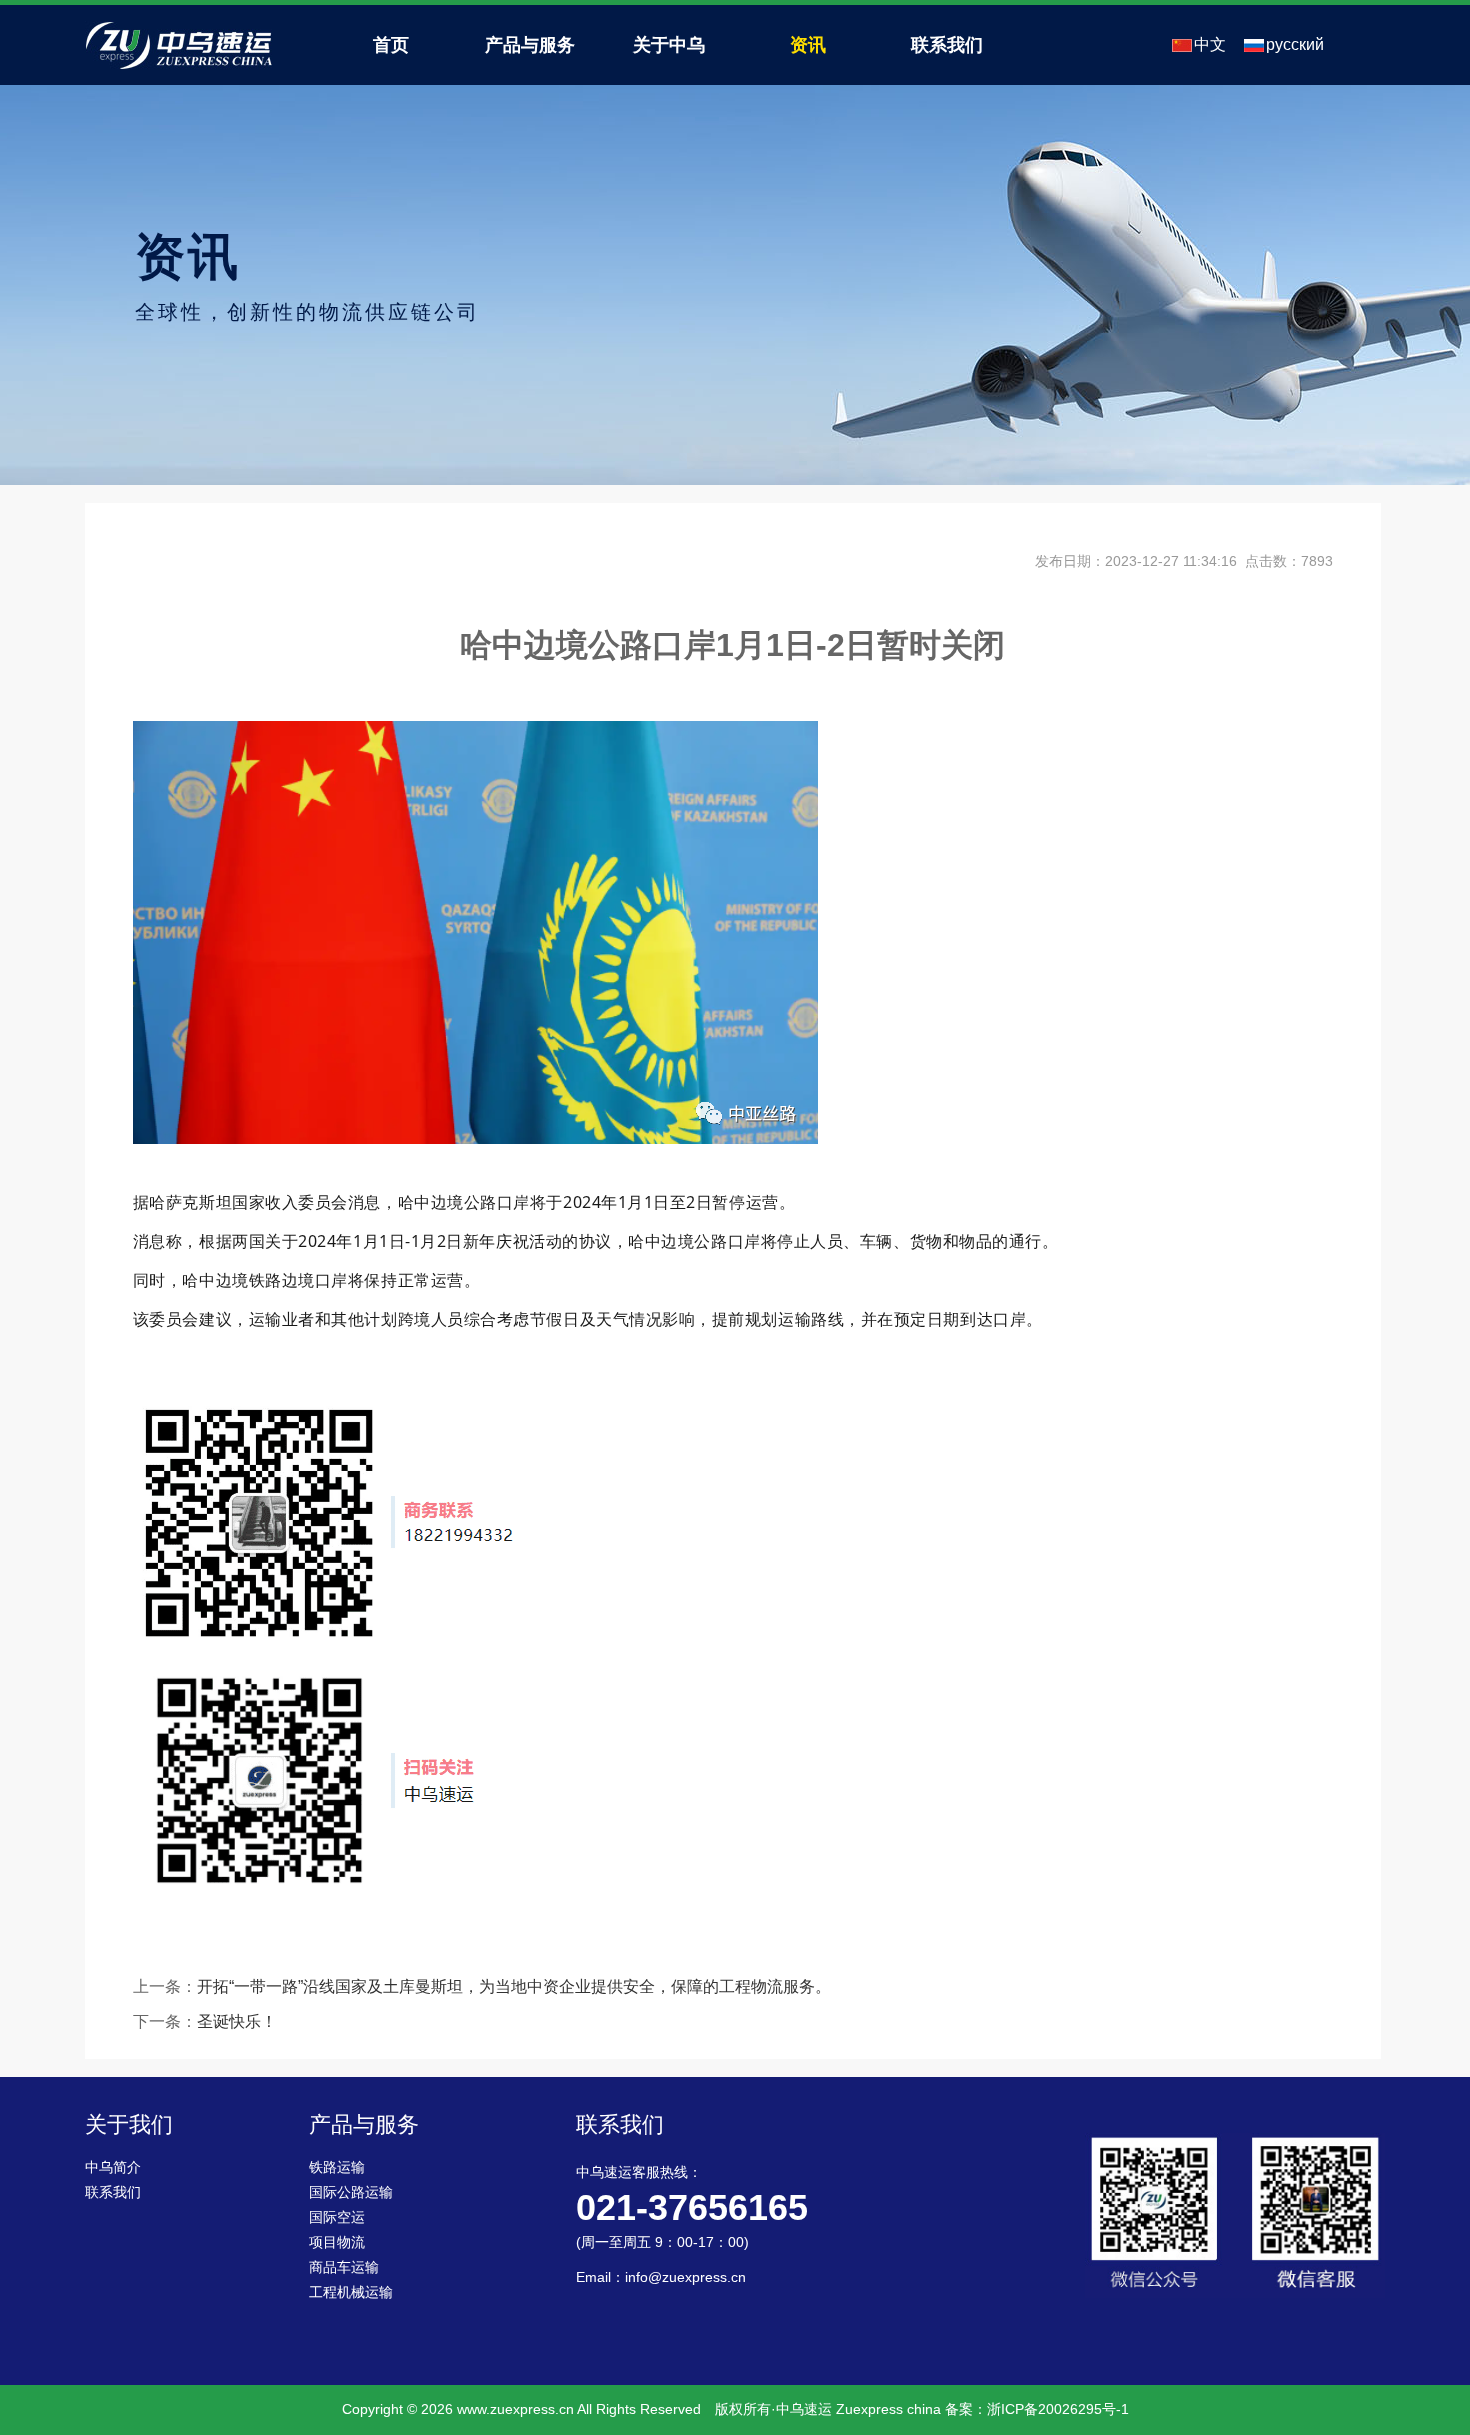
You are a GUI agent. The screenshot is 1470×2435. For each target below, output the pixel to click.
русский (1295, 44)
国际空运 (337, 2217)
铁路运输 (337, 2167)
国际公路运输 (351, 2192)
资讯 (808, 45)
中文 (1210, 44)
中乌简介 (113, 2167)
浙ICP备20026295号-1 (1058, 2409)
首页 (391, 45)
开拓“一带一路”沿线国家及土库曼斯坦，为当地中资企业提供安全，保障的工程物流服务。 (514, 1986)
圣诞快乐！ (237, 2021)
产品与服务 (530, 45)
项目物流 (337, 2242)
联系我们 (947, 45)
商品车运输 (344, 2267)
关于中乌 (669, 45)
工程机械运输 (351, 2292)
